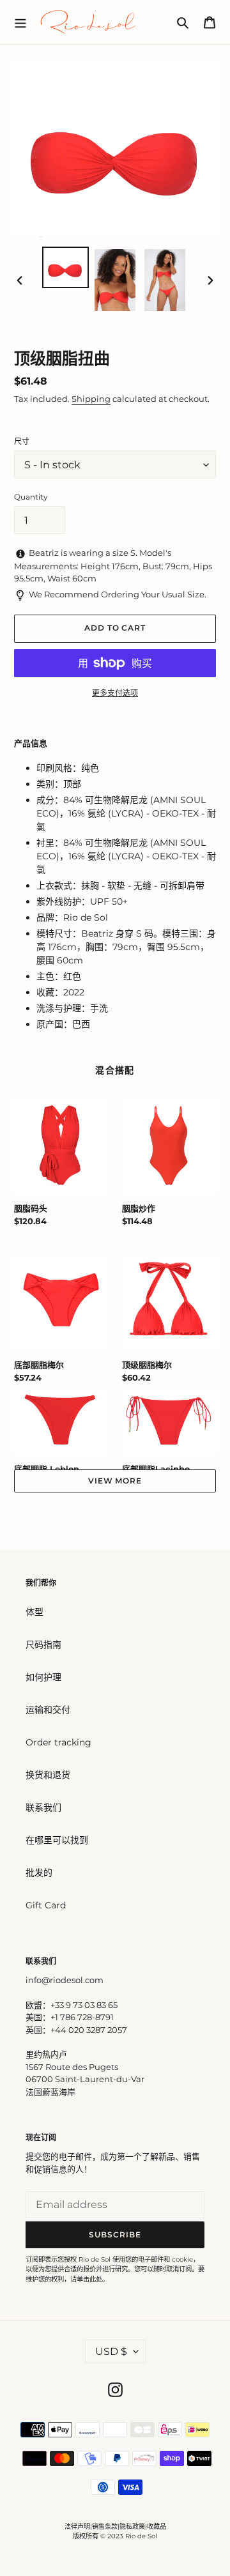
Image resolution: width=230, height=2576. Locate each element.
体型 (34, 1612)
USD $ (111, 2351)
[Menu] (20, 22)
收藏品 (157, 2526)
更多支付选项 (115, 693)
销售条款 (105, 2526)
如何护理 (43, 1677)
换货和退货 (48, 1775)
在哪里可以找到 (57, 1840)
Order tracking (58, 1742)
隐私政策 (132, 2526)
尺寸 (22, 441)
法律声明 (77, 2526)
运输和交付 (48, 1710)
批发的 (39, 1873)
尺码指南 (43, 1644)
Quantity (31, 497)
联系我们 (43, 1807)
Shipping (91, 399)
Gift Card (46, 1905)
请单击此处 (86, 2279)
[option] (65, 267)
